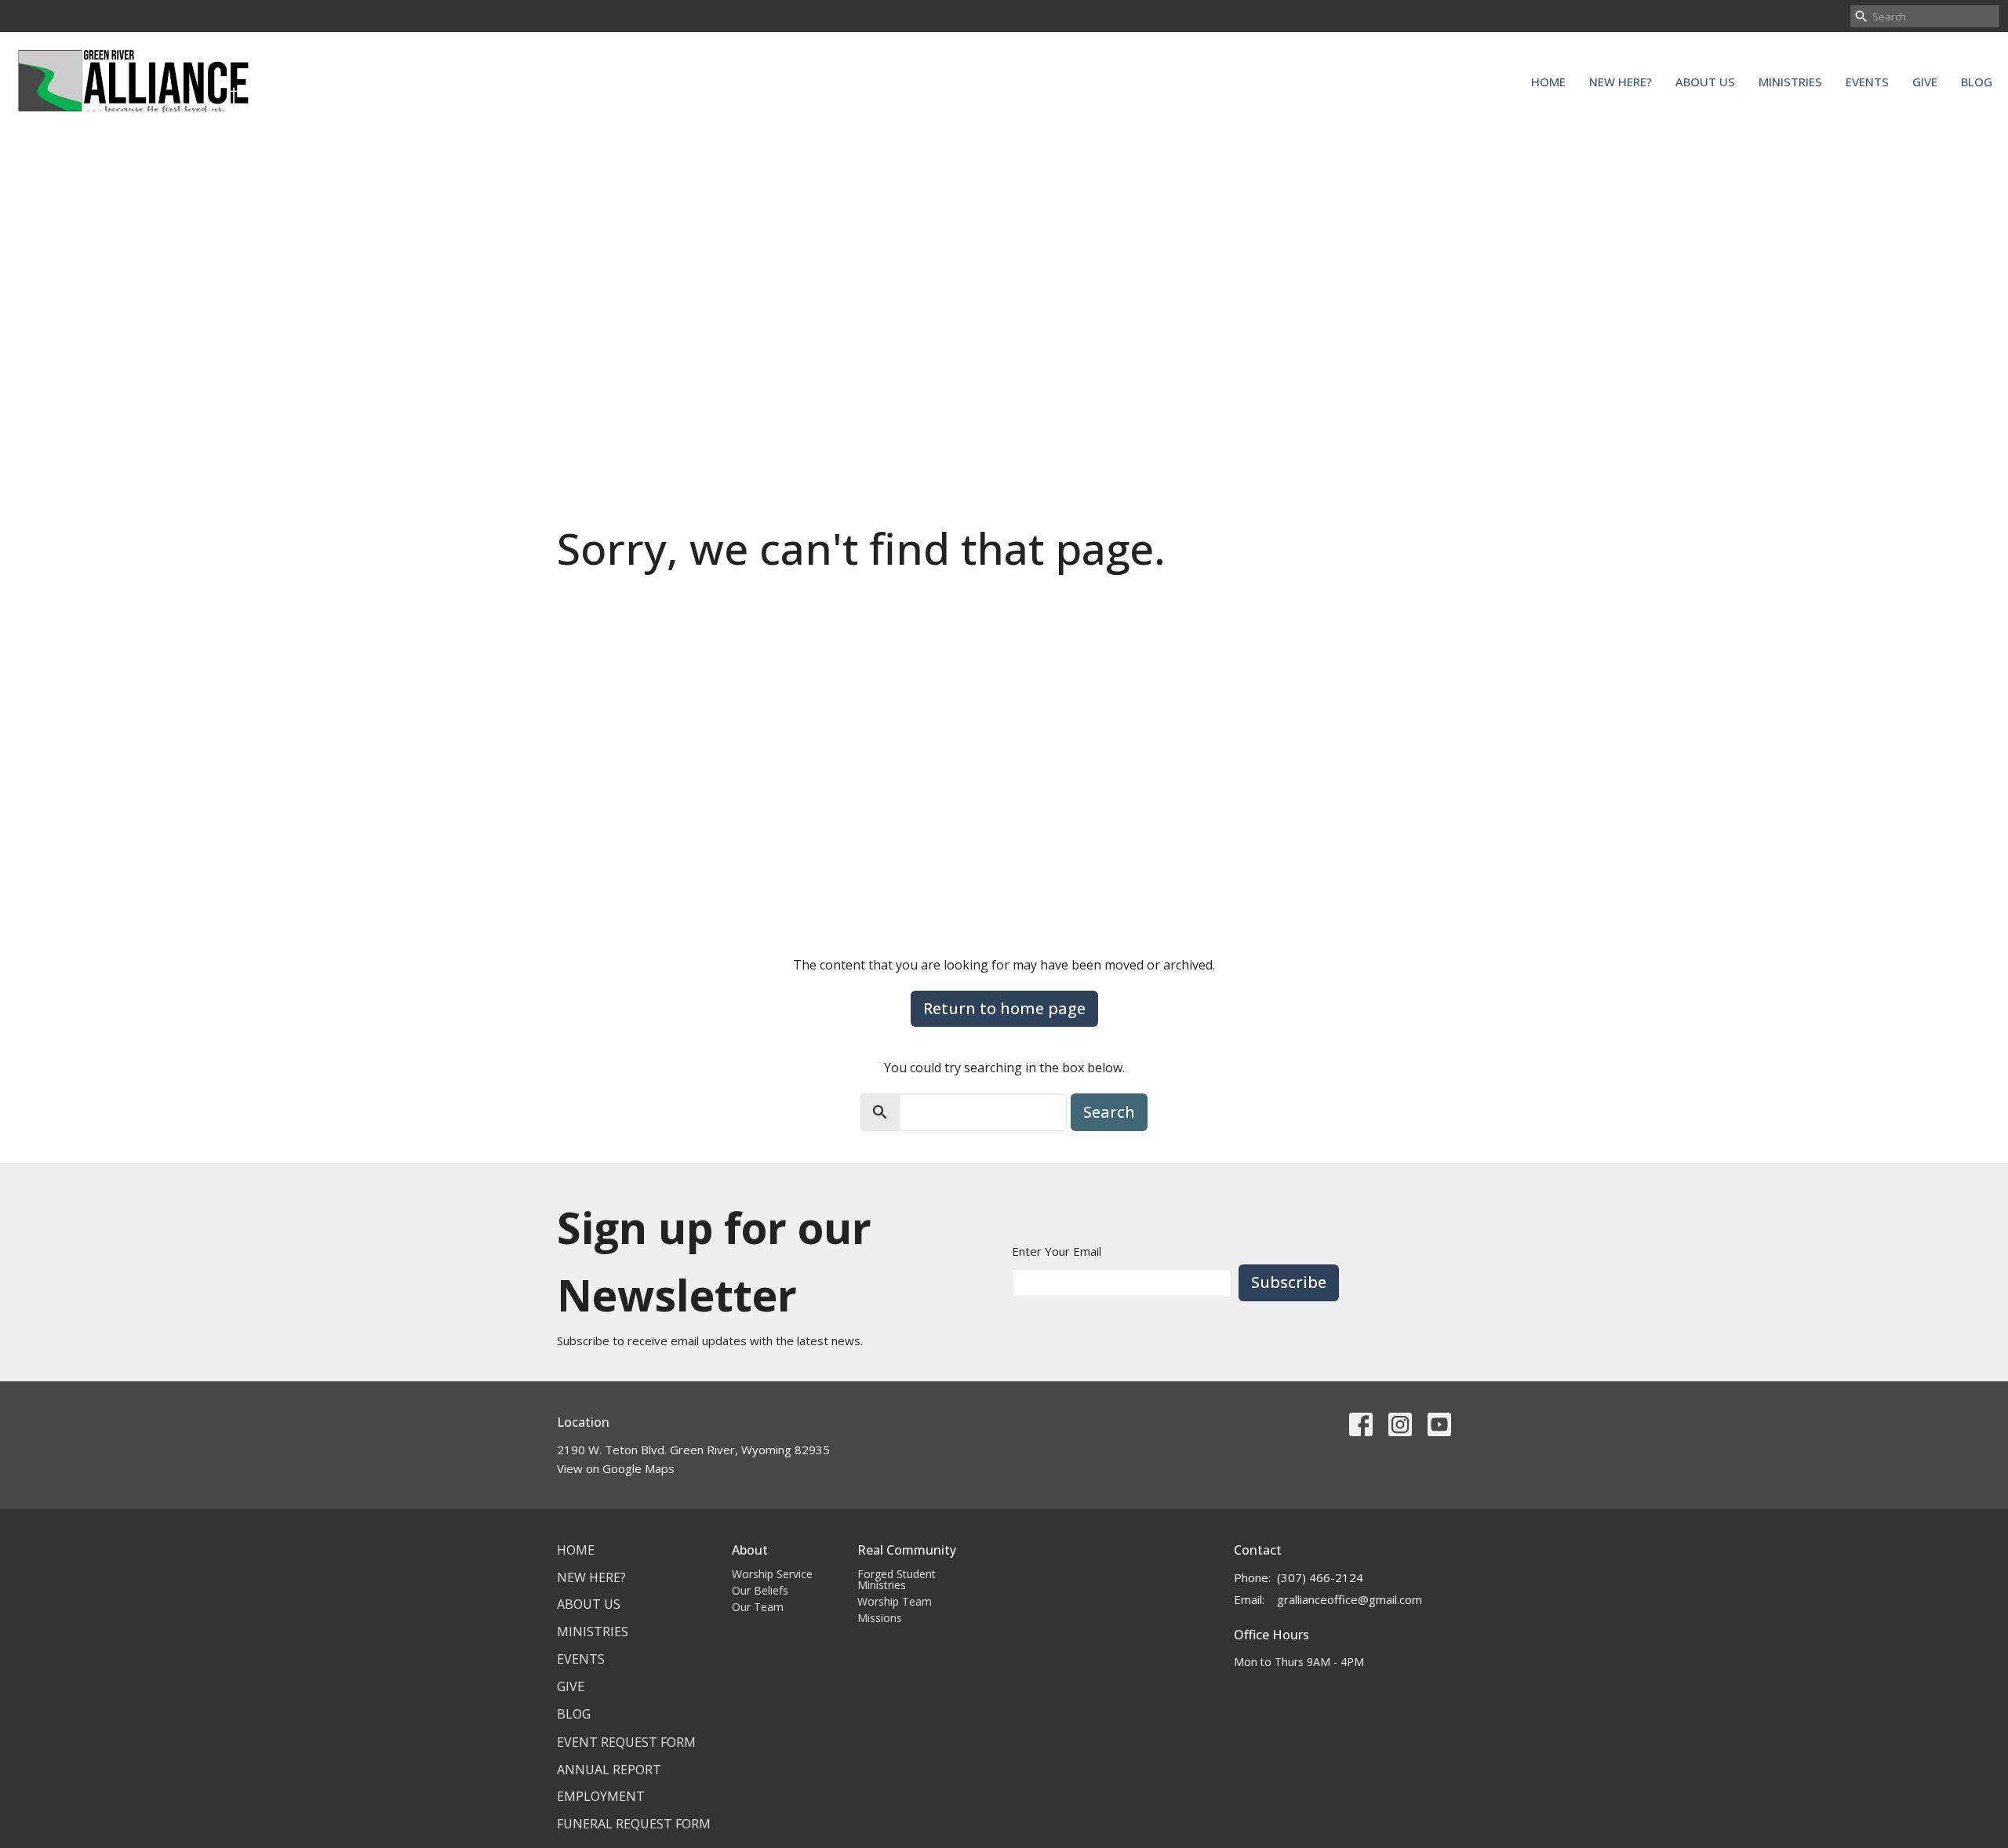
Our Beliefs (760, 1590)
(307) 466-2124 (1320, 1577)
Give (1925, 82)
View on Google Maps (616, 1468)
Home (1548, 82)
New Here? (1621, 82)
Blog (1977, 82)
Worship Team (895, 1601)
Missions (880, 1618)
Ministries (1790, 82)
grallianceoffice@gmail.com (1350, 1599)
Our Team (758, 1607)
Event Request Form (626, 1742)
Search (1109, 1112)
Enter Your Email (1057, 1251)
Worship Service (772, 1574)
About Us (1705, 82)
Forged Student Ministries (897, 1579)
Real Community (907, 1550)
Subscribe (1289, 1282)
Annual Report (609, 1770)
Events (1867, 82)
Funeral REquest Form (634, 1824)
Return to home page (1004, 1008)
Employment (601, 1796)
